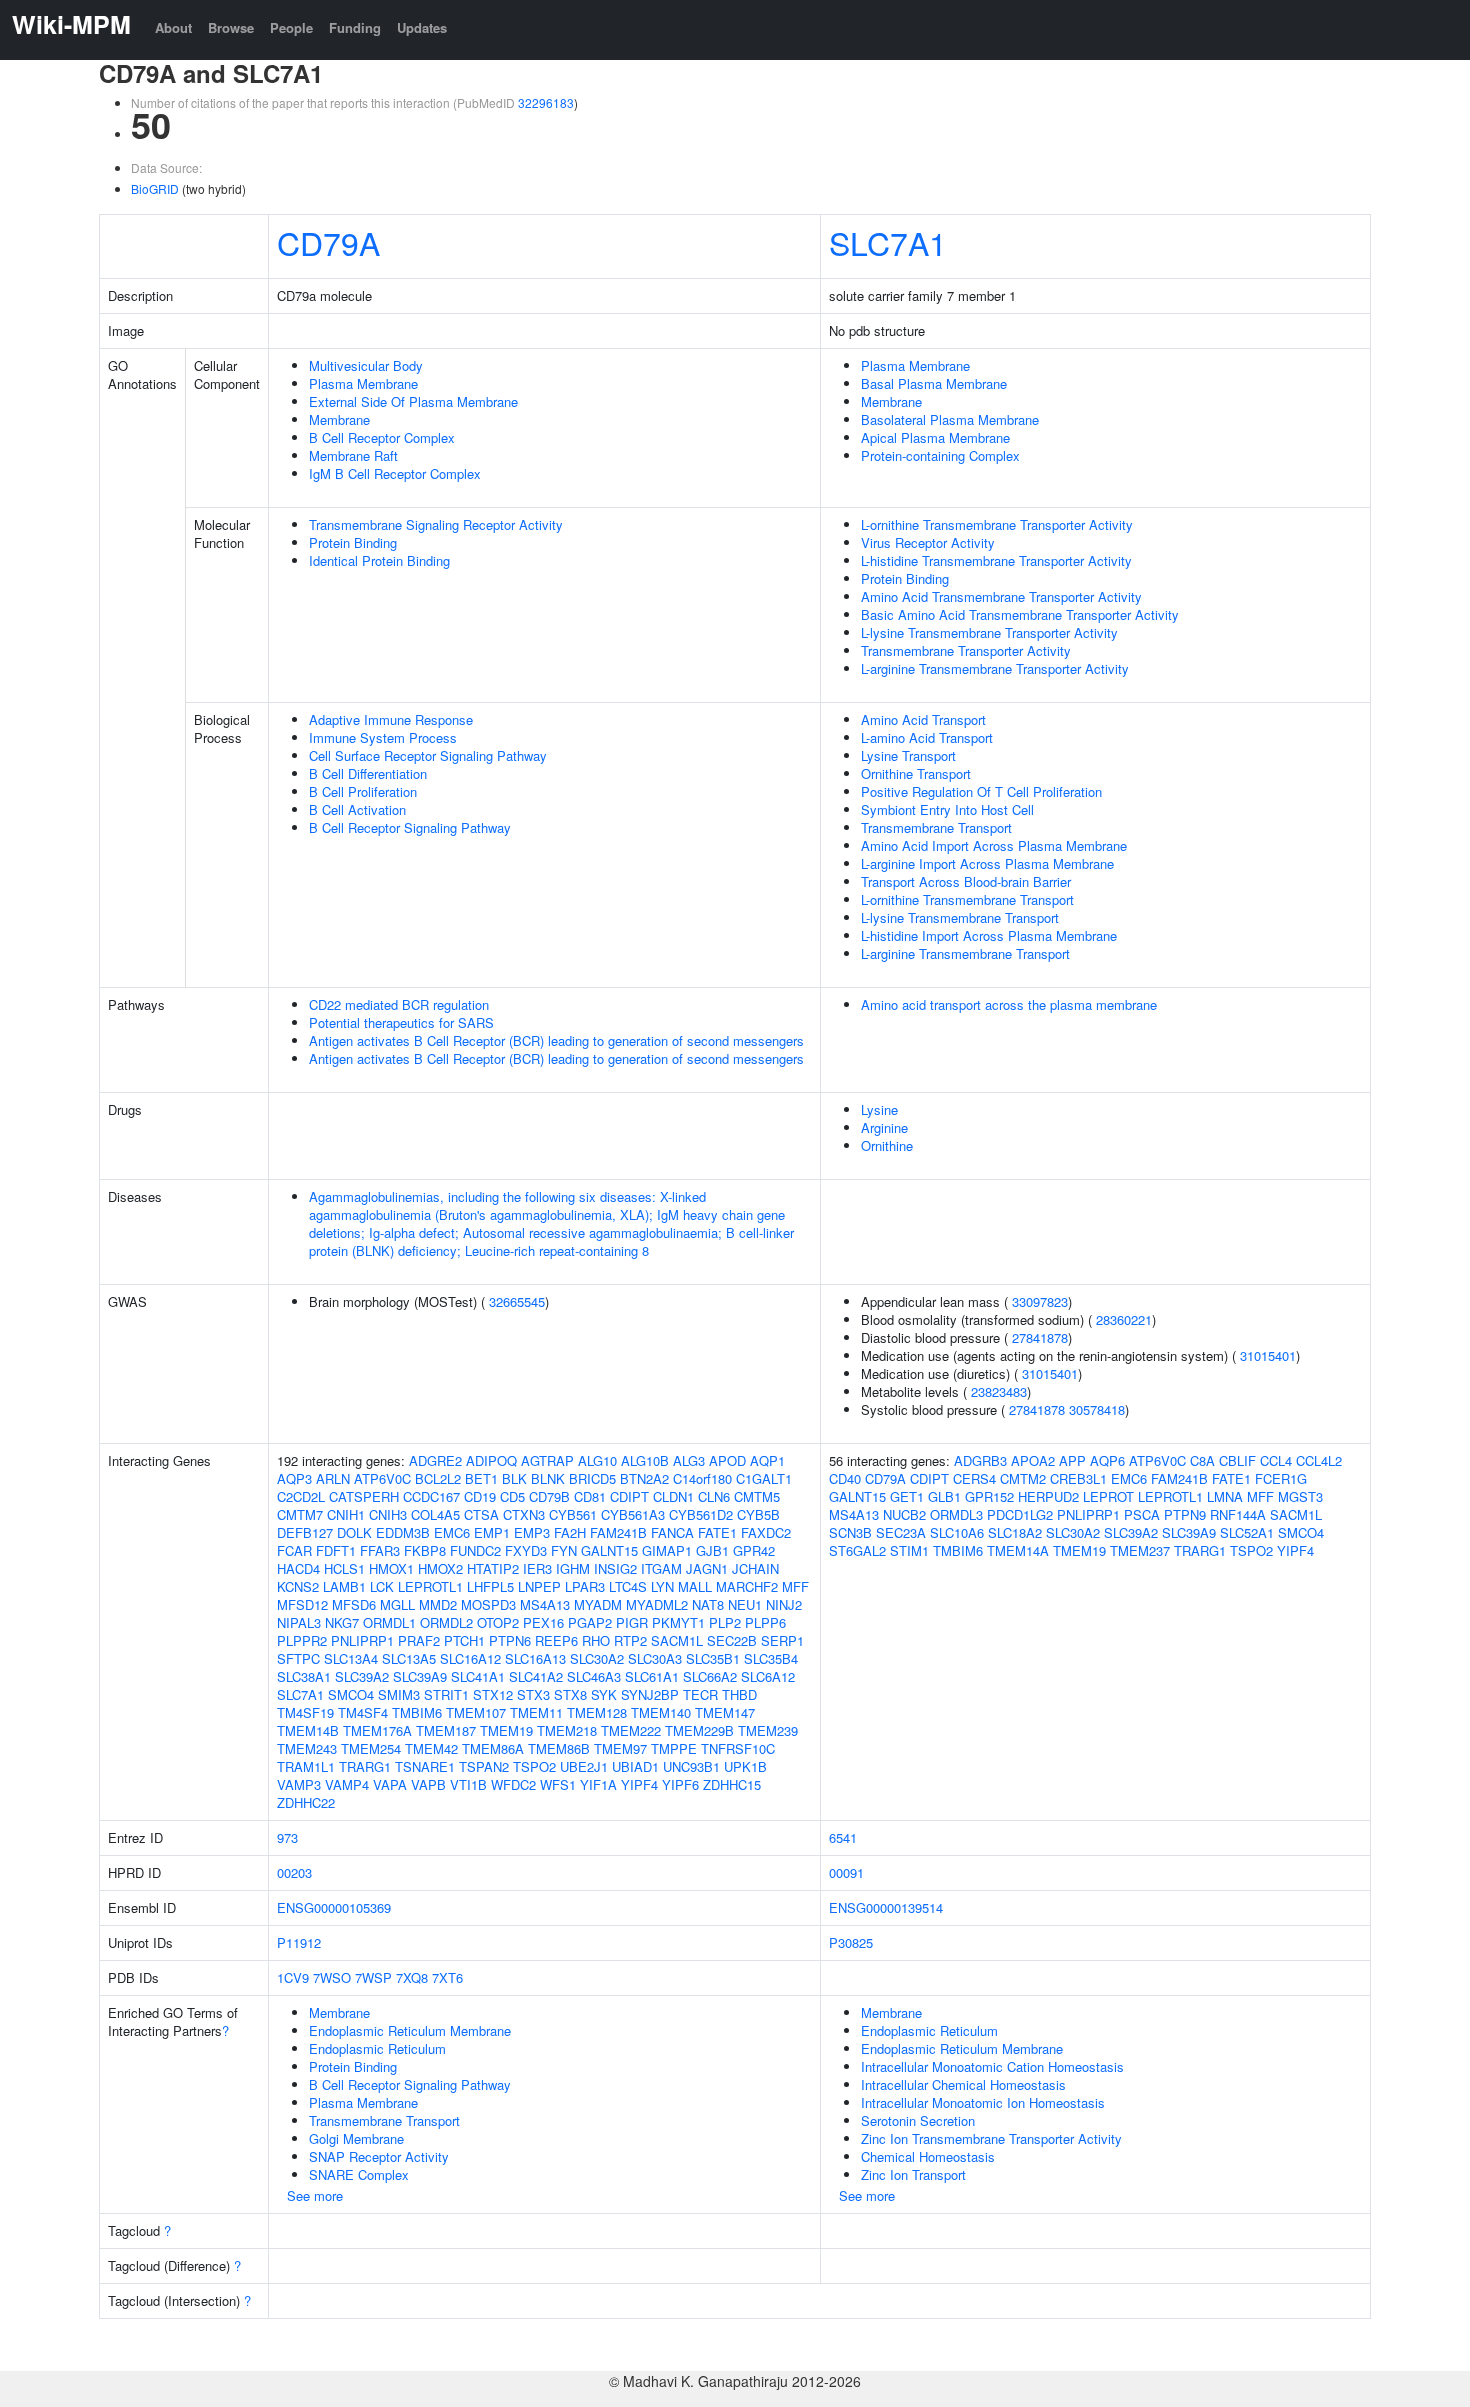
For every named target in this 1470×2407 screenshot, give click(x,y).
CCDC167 (431, 1496)
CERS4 (974, 1478)
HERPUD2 (1048, 1496)
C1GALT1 (764, 1478)
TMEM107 (476, 1712)
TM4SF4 (363, 1712)
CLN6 (714, 1496)
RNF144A (1238, 1514)
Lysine (879, 1109)
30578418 (1097, 1409)
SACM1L (677, 1640)
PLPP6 (765, 1622)
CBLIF (1237, 1460)
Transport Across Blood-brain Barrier (966, 881)
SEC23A (901, 1532)
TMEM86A (493, 1748)
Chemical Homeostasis (928, 2156)
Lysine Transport (908, 755)
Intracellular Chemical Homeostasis (963, 2084)
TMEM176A (377, 1730)
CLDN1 (673, 1496)
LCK (382, 1586)
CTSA (481, 1514)
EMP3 (532, 1532)
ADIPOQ (491, 1460)
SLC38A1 (304, 1676)
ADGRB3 (980, 1460)
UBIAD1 (635, 1766)
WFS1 (558, 1784)
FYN (564, 1550)
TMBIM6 (417, 1712)
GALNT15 (609, 1550)
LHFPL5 (490, 1586)
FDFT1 (336, 1550)
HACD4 (298, 1568)
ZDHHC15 (732, 1784)
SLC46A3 (594, 1676)
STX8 (570, 1694)
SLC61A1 (652, 1676)
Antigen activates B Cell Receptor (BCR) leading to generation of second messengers (556, 1040)
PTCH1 (464, 1640)
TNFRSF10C (738, 1748)
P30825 (851, 1942)
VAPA (390, 1784)
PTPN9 (1185, 1514)
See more (315, 2195)
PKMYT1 (678, 1622)
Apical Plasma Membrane (935, 437)
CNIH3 (388, 1514)
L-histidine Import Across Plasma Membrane (989, 935)
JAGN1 (707, 1568)
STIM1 (909, 1550)
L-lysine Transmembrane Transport (960, 917)
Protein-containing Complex (940, 455)
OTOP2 (498, 1622)
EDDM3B (403, 1532)
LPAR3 (585, 1586)
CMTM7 (300, 1514)
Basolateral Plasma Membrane (950, 419)
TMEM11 (536, 1712)
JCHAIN (755, 1568)
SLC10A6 (957, 1532)
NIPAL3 (299, 1622)
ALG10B (645, 1460)
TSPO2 (534, 1766)
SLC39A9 (420, 1676)
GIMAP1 (667, 1550)
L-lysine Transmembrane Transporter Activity (989, 632)
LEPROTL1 (430, 1586)
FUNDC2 (475, 1550)
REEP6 (556, 1640)
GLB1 (944, 1496)
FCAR (294, 1550)
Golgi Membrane (356, 2138)
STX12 (493, 1694)
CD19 (480, 1496)
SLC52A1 (1247, 1532)
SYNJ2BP (650, 1694)
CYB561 (573, 1514)
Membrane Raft (353, 455)
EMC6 (452, 1532)
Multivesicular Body (366, 365)
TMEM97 (620, 1748)
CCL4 (1276, 1460)
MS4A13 (545, 1604)
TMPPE (674, 1748)
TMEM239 (768, 1730)
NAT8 (708, 1604)
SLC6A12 (768, 1676)
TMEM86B (559, 1748)
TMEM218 (567, 1730)
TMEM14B (308, 1730)
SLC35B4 (771, 1658)
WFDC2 (513, 1784)
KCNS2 (298, 1586)
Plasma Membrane (363, 383)
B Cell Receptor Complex (382, 437)
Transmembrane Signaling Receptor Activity (436, 524)
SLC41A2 (536, 1676)
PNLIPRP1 (362, 1640)
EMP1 (492, 1532)
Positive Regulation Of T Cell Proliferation (981, 791)
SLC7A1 (888, 242)
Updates (422, 27)
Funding (355, 27)
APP (1072, 1460)
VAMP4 (347, 1784)
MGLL (397, 1604)
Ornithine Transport (916, 773)
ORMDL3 (956, 1514)
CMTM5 (757, 1496)
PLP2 (725, 1622)
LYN (662, 1586)
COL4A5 (435, 1514)
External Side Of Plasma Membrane (413, 401)
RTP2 (630, 1640)
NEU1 (745, 1604)
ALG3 (689, 1460)
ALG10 (597, 1460)
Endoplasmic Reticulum (377, 2048)
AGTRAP (547, 1460)
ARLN (333, 1478)
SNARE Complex (359, 2174)
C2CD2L (301, 1496)
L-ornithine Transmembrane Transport (967, 899)
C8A (1202, 1460)
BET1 (481, 1478)
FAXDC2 (766, 1532)
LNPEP (539, 1586)
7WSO (332, 1977)
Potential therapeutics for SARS (401, 1022)
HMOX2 (440, 1568)
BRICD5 (592, 1478)
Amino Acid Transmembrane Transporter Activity (1001, 596)
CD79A (328, 242)
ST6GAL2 (857, 1550)
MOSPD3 (488, 1604)
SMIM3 (399, 1694)
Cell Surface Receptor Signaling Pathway (428, 755)
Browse (231, 27)
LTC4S (628, 1586)
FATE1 (717, 1532)
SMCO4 (351, 1694)
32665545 (517, 1301)
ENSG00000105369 (334, 1907)
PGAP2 (590, 1622)
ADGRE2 (435, 1460)
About (173, 27)
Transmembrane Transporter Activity (966, 650)
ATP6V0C (382, 1478)
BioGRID (155, 188)
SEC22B (732, 1640)
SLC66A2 (710, 1676)
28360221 (1124, 1319)
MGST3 (1300, 1496)
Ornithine (887, 1145)
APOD (727, 1460)
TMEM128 (597, 1712)
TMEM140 (661, 1712)
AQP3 (294, 1478)
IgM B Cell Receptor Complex (395, 473)
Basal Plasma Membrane (934, 383)
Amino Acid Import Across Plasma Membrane (994, 845)
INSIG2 (615, 1568)
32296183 (546, 102)
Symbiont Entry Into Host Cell (947, 809)
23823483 (999, 1391)
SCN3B (850, 1532)
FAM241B (618, 1532)
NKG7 (342, 1622)
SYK (604, 1694)
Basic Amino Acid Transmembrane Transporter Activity (1020, 614)
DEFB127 (305, 1532)
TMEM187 (446, 1730)
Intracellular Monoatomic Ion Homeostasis (983, 2102)
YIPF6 (680, 1784)
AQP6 (1107, 1460)
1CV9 (293, 1977)
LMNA (1225, 1496)
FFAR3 (380, 1550)
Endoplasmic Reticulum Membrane (410, 2030)
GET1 (907, 1496)
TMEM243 (307, 1748)
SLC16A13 (535, 1658)
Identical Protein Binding (379, 560)
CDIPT (629, 1496)
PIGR (632, 1622)
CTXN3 (524, 1514)
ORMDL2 (446, 1622)
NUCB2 (904, 1514)
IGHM (573, 1568)
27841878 (1040, 1337)
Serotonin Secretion (918, 2120)
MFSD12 (302, 1604)
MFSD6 (354, 1604)
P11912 (299, 1942)
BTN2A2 (644, 1478)
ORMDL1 (389, 1622)
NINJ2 (784, 1604)
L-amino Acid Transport (927, 737)
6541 (843, 1837)
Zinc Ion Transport (913, 2174)
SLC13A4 (351, 1658)
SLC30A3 (655, 1658)
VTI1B (468, 1784)
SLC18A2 (1015, 1532)
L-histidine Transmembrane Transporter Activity (996, 560)
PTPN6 (510, 1640)
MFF (795, 1586)
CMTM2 (1023, 1478)
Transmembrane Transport (936, 827)
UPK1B (745, 1766)
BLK (514, 1478)
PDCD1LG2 (1020, 1514)
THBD (739, 1694)
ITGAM (661, 1568)
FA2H (570, 1532)
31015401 (1268, 1355)
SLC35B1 (713, 1658)
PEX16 (543, 1622)
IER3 (537, 1568)
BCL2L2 (438, 1478)
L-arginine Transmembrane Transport (965, 953)
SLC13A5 (409, 1658)
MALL (695, 1586)
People (291, 27)
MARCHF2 (747, 1586)
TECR (700, 1694)
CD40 (845, 1478)
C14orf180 (702, 1478)
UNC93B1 (691, 1766)
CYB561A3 (633, 1514)
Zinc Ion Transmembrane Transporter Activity (991, 2138)
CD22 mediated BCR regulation (399, 1004)
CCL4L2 (1319, 1460)
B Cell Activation (357, 809)
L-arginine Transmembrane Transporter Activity (995, 668)
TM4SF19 (305, 1712)
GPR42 (754, 1550)
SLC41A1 (478, 1676)
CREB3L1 (1078, 1478)
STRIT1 (446, 1694)
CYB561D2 (701, 1514)
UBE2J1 (584, 1766)
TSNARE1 (425, 1766)
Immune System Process (383, 737)
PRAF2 (419, 1640)
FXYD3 (526, 1550)
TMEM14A (1018, 1550)
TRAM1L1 (306, 1766)
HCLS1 (344, 1568)
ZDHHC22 (306, 1802)
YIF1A (598, 1784)
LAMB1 (344, 1586)
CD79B (549, 1496)
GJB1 (712, 1550)
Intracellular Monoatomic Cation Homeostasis (992, 2066)
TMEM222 (631, 1730)
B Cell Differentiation (368, 773)
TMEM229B (699, 1730)
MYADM (598, 1604)
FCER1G (1281, 1478)
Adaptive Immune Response (391, 719)
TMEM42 (431, 1748)
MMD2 (438, 1604)
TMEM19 (506, 1730)
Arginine (884, 1127)
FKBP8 (425, 1550)
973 (287, 1837)
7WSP (373, 1977)
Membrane (339, 419)
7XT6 (447, 1977)
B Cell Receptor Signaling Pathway (410, 827)
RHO (596, 1640)
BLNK (548, 1478)
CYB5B (758, 1514)
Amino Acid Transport (923, 719)
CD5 (512, 1496)
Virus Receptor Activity (928, 542)
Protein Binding (353, 542)
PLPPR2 (302, 1640)
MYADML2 (657, 1604)
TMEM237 (1140, 1550)
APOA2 (1033, 1460)
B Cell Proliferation (363, 791)
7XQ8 (412, 1977)
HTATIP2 (493, 1568)
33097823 (1040, 1301)
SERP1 (782, 1640)
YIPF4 (639, 1784)
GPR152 (989, 1496)
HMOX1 (391, 1568)
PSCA (1142, 1514)
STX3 (533, 1694)
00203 (294, 1872)
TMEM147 (725, 1712)
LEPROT (1108, 1496)
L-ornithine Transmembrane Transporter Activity (997, 524)
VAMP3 (299, 1784)
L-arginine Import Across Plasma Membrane (987, 863)
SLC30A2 (597, 1658)
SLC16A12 (470, 1658)
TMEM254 (371, 1748)
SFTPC (298, 1658)
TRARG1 (365, 1766)
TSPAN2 (484, 1766)
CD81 (590, 1496)
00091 (846, 1872)
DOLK (354, 1532)
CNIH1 (346, 1514)
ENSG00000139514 (886, 1907)
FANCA (672, 1532)
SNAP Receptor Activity (379, 2156)
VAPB (428, 1784)
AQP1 (767, 1460)
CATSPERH (364, 1496)
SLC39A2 (362, 1676)
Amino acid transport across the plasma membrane (1009, 1004)
